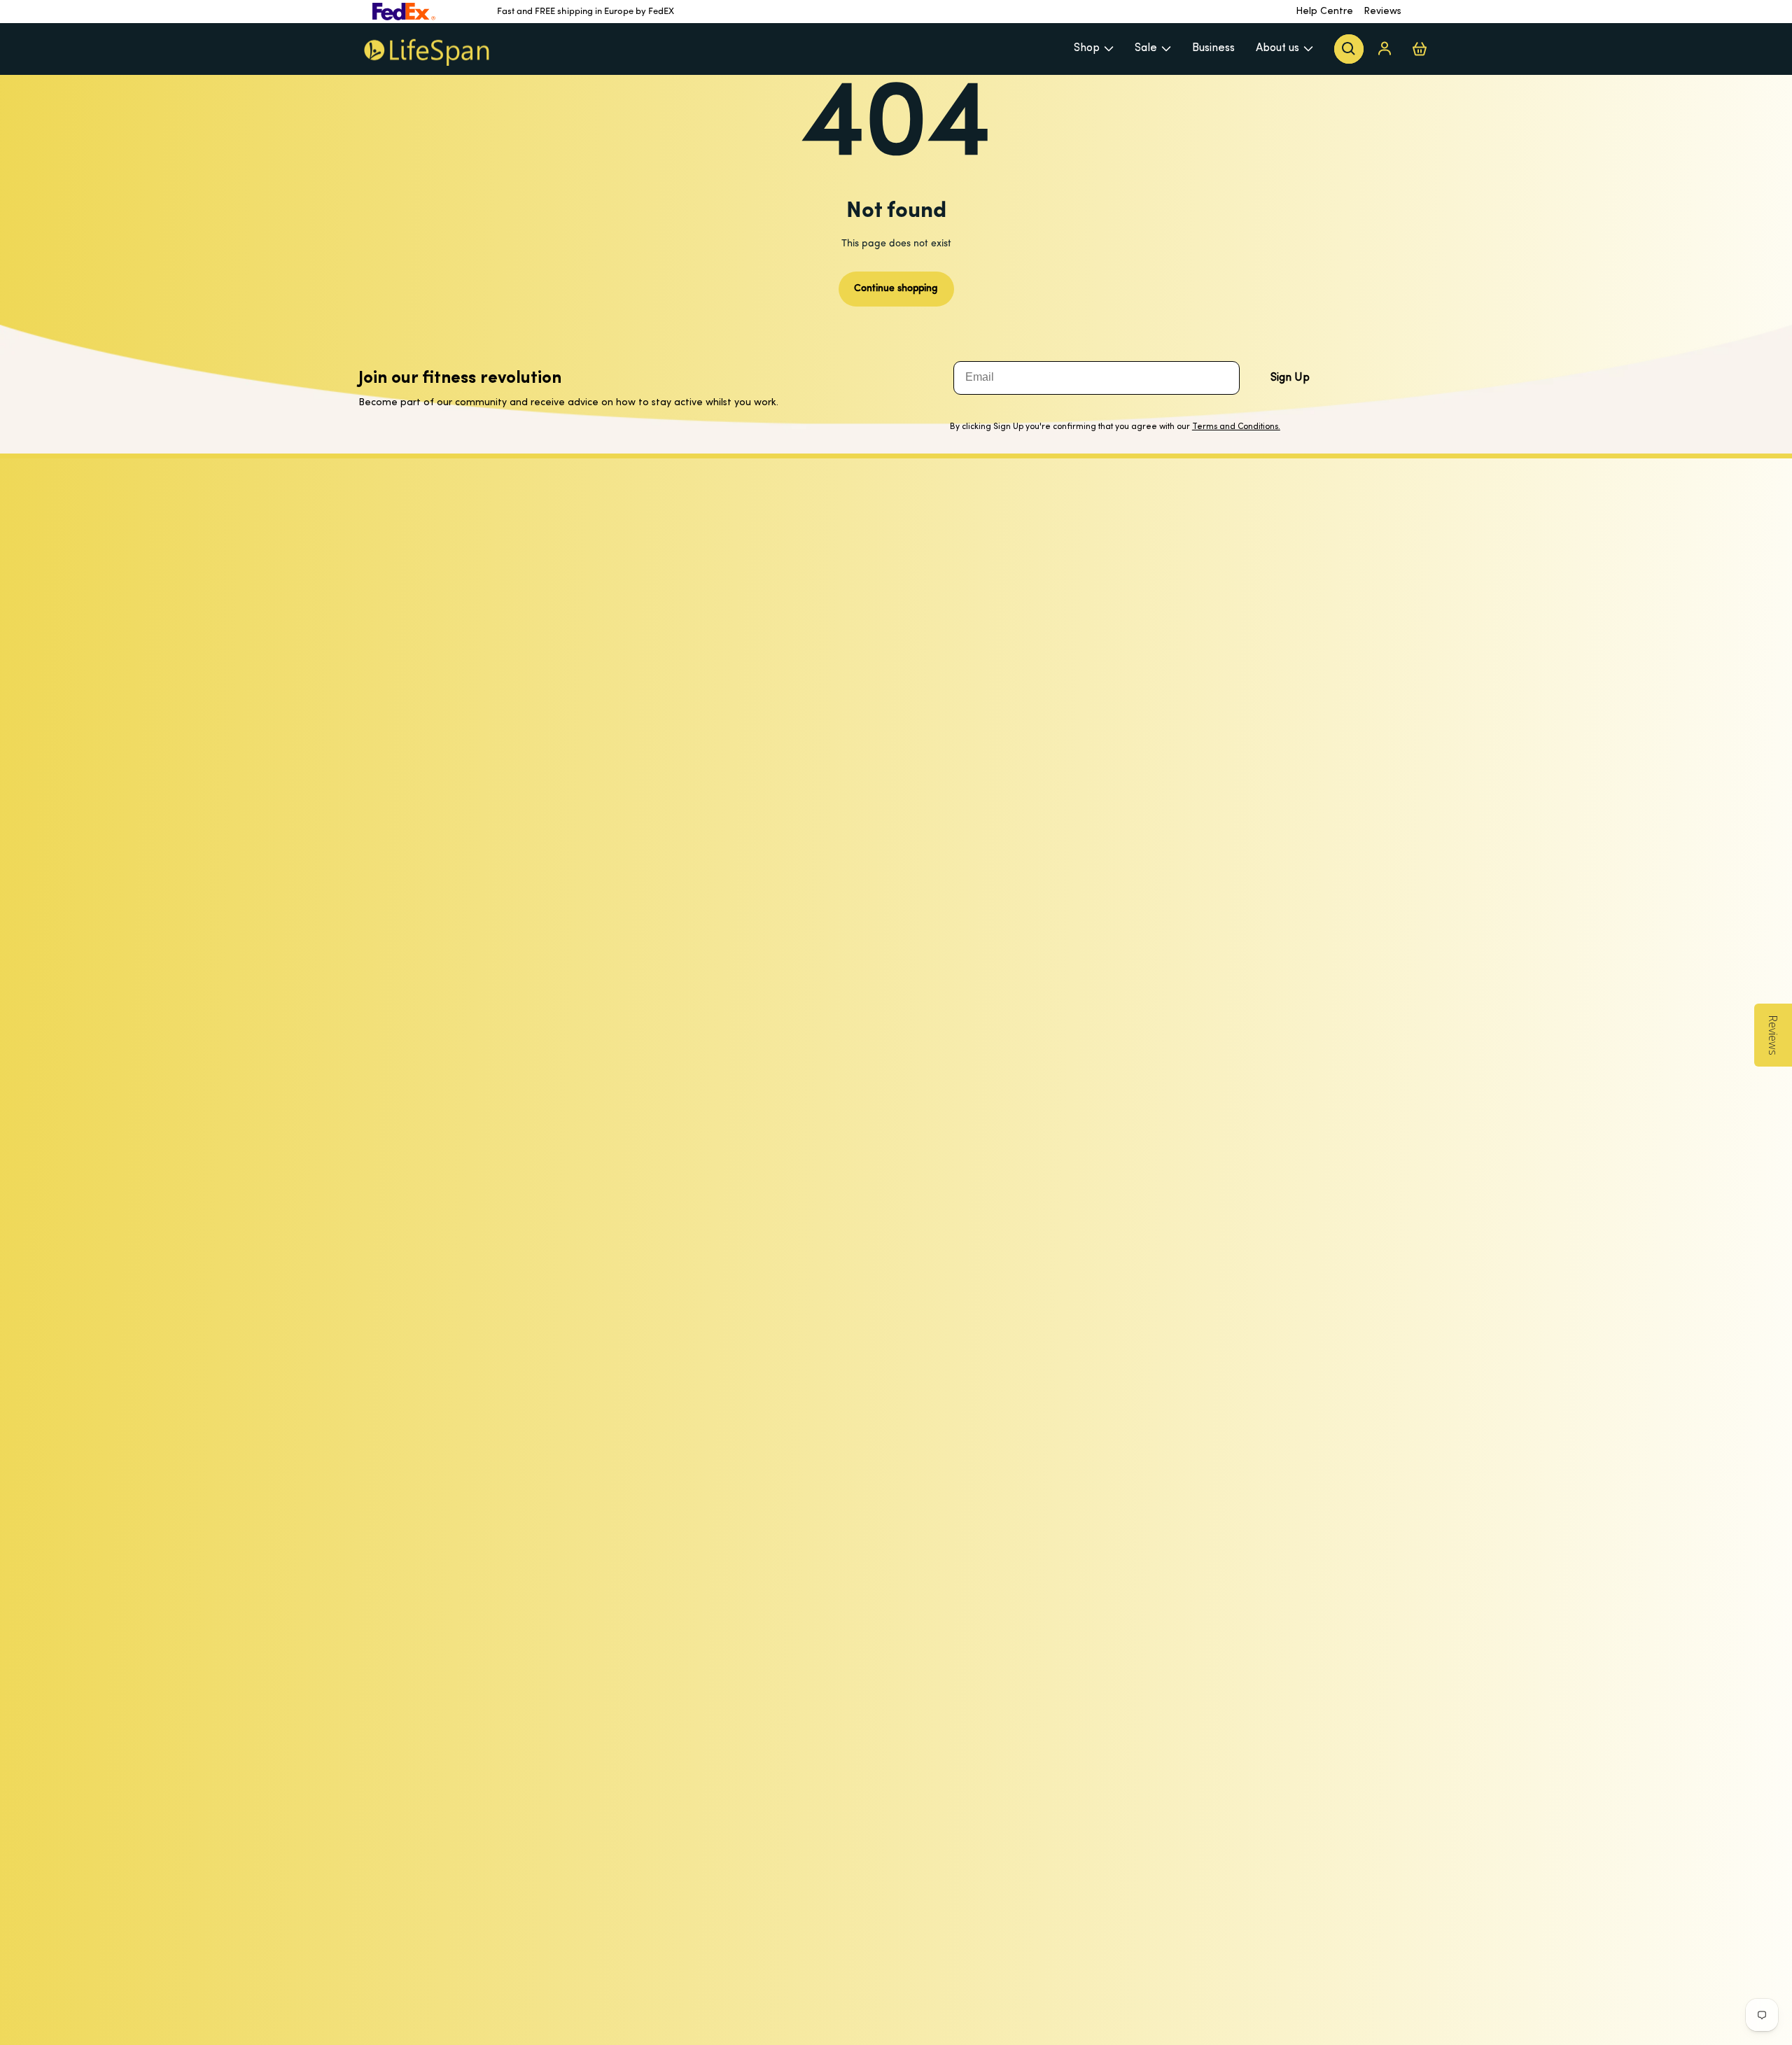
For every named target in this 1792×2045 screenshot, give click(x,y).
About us (1277, 48)
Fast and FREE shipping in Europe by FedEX (586, 12)
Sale (1146, 48)
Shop (1087, 48)
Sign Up (1290, 378)
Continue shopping (896, 289)
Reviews (1382, 12)
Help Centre (1324, 12)
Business (1213, 48)
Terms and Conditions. (1236, 427)
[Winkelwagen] (1420, 49)
